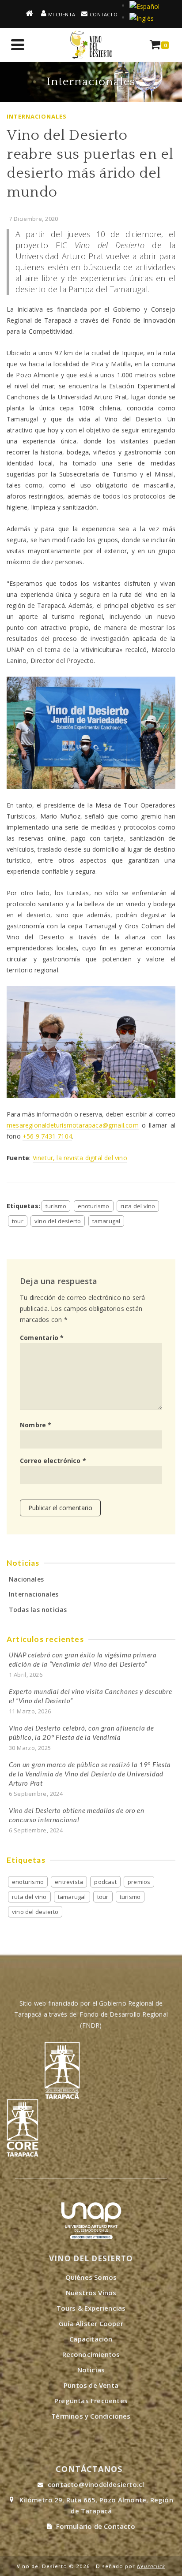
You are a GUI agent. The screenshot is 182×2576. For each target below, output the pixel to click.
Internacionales (37, 116)
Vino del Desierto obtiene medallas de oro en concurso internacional (77, 1815)
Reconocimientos (91, 2354)
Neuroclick (151, 2566)
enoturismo (94, 1206)
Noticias (91, 2370)
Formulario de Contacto (96, 2526)
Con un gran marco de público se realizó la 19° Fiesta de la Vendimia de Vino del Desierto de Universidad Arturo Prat (90, 1774)
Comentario (42, 1338)
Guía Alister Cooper (91, 2323)
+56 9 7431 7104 (47, 1136)
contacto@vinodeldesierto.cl (96, 2484)
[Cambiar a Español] (144, 6)
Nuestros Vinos (91, 2293)
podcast (105, 1882)
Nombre (36, 1425)
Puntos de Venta (91, 2385)
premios (139, 1882)
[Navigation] (18, 45)
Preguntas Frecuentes (91, 2401)
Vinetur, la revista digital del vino (80, 1158)
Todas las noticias (38, 1610)
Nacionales (26, 1579)
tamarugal (106, 1221)
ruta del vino (138, 1206)
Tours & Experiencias (91, 2308)
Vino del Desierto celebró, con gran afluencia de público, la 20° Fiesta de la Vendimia (82, 1733)
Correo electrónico (53, 1461)
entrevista (69, 1882)
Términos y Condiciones (91, 2416)
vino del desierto (58, 1221)
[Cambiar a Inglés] (142, 17)
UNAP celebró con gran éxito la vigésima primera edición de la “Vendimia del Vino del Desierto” (83, 1659)
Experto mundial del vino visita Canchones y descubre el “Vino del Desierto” (90, 1696)
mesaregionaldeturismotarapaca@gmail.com (73, 1125)
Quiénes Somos (91, 2277)
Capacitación (91, 2339)
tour (18, 1221)
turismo (56, 1206)
